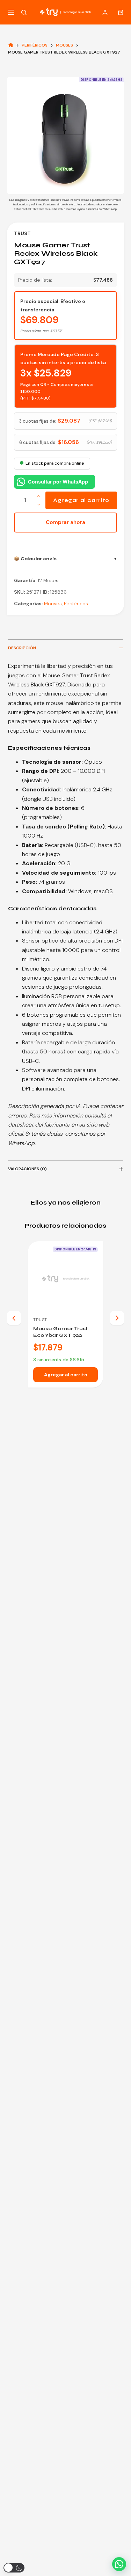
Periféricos (76, 604)
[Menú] (11, 12)
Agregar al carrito (81, 500)
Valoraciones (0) (27, 1169)
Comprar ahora (65, 522)
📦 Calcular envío (35, 559)
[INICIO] (11, 45)
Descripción (22, 648)
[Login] (105, 12)
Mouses (53, 604)
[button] (119, 2564)
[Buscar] (24, 12)
